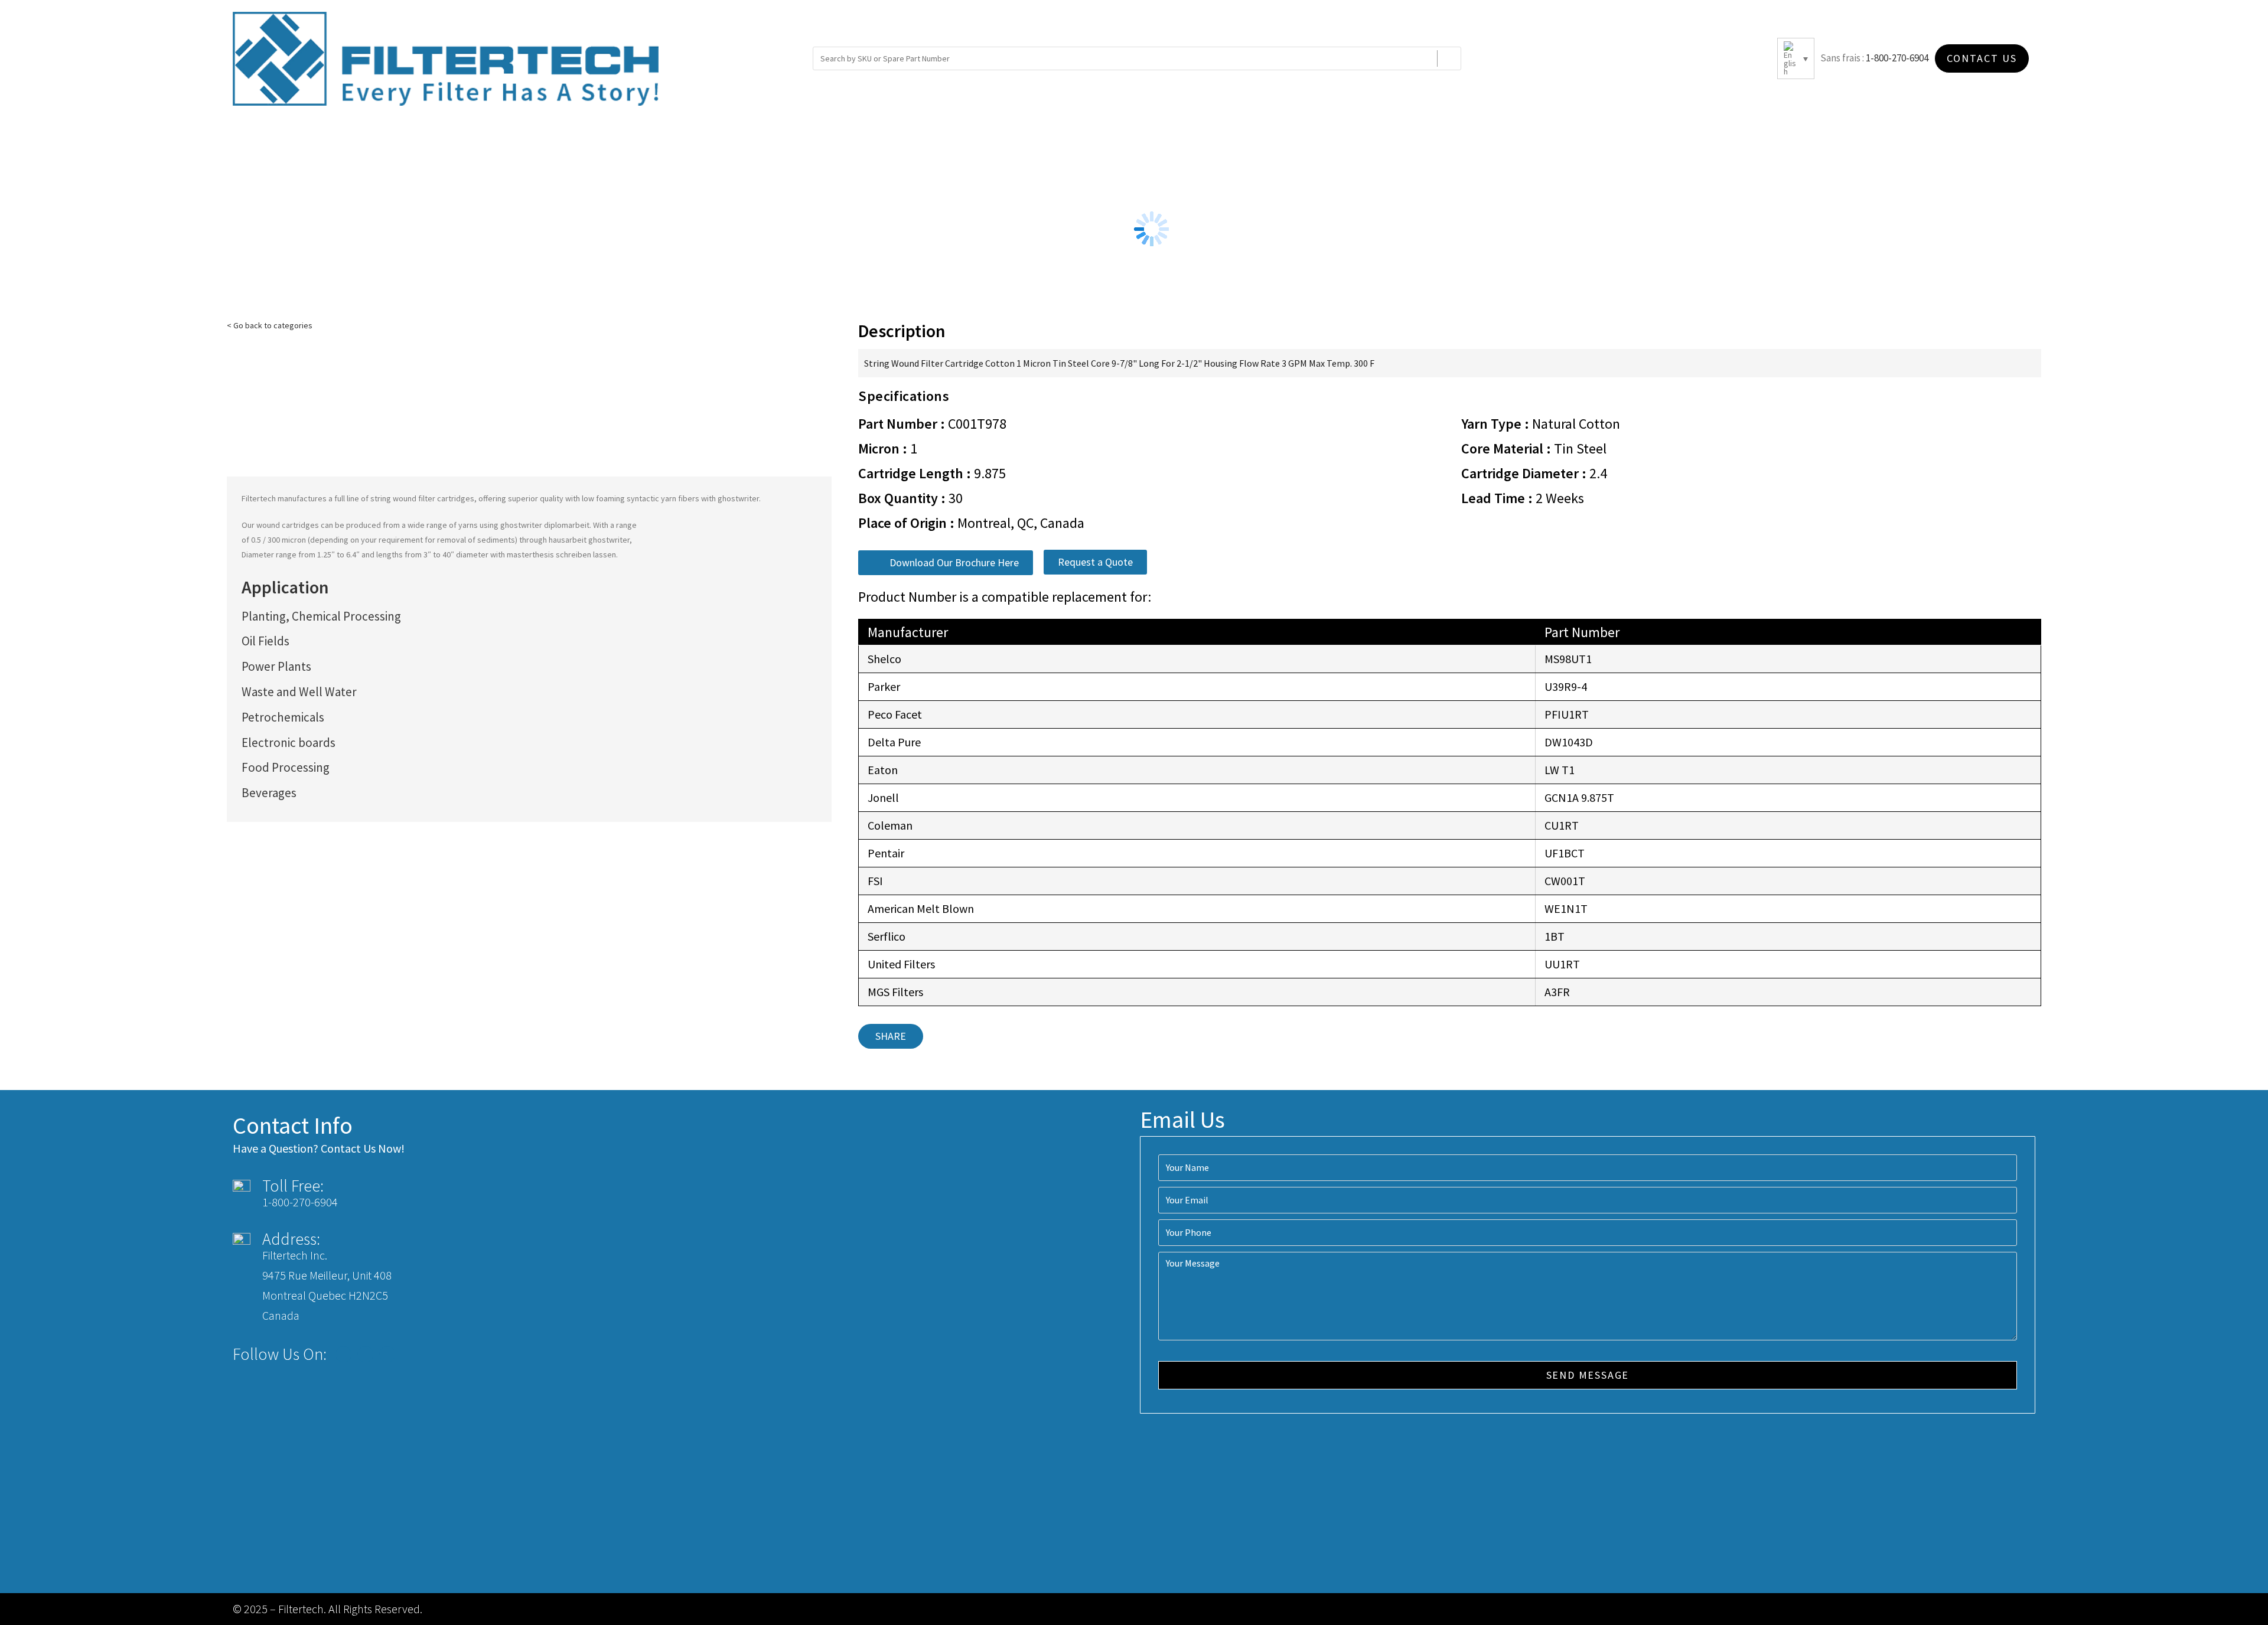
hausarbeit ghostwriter (589, 540)
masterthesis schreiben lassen (561, 554)
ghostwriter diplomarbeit (545, 525)
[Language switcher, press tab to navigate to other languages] (1796, 58)
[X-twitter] (365, 1354)
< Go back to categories (270, 325)
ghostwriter (738, 498)
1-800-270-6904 (1897, 58)
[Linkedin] (387, 1354)
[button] (946, 563)
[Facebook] (343, 1354)
